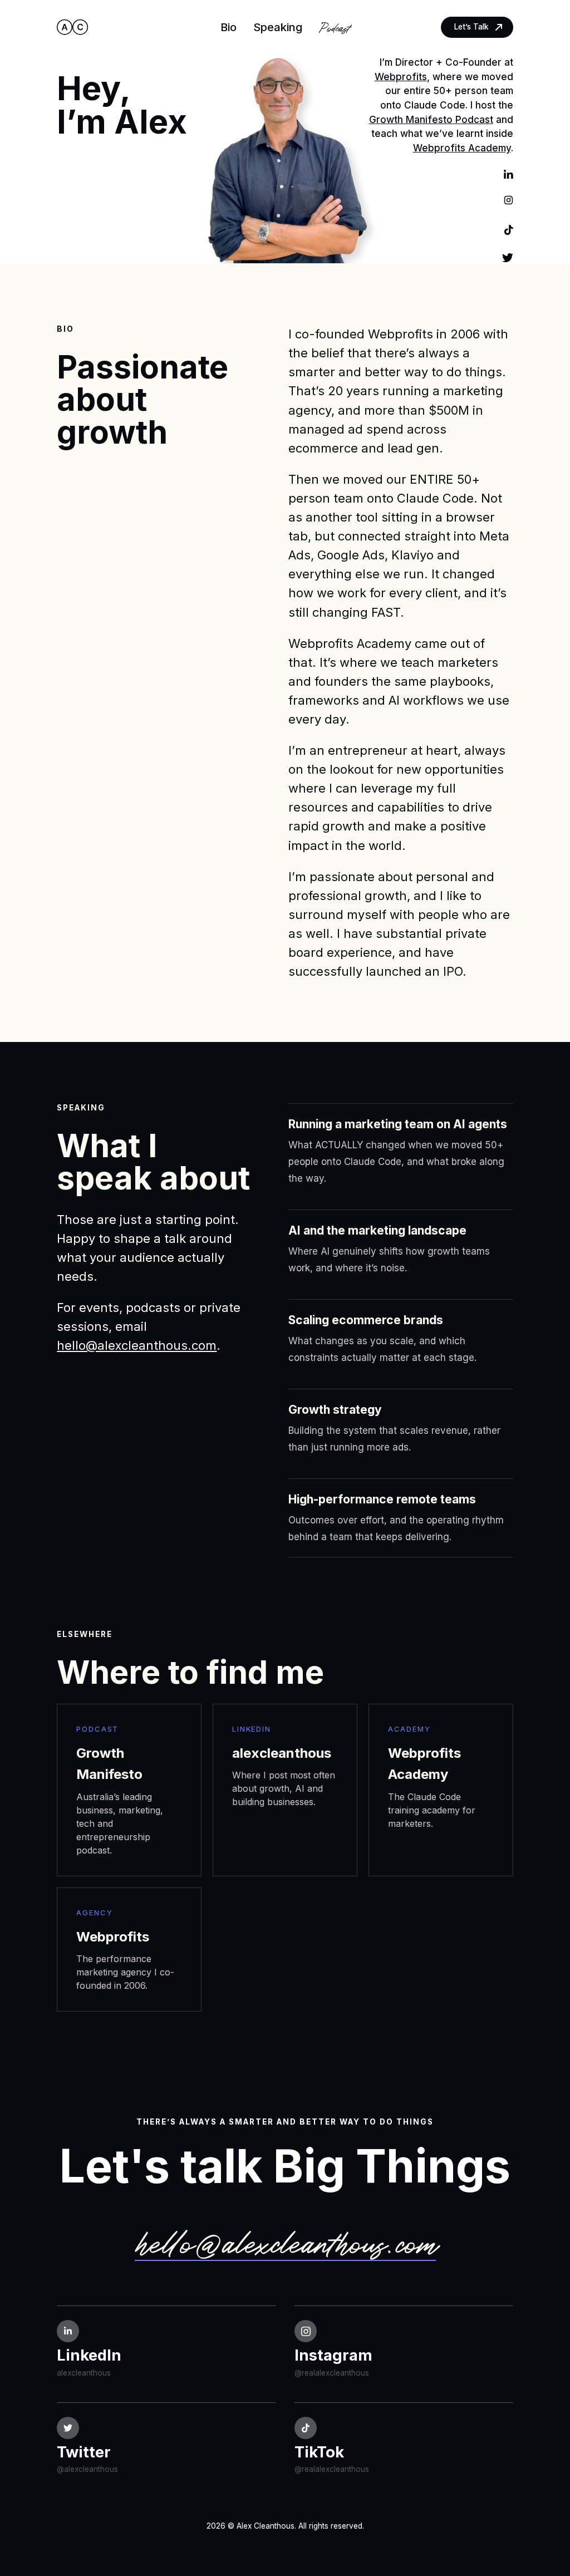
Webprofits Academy (462, 148)
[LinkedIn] (508, 173)
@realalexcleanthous (332, 2373)
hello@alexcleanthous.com (137, 1345)
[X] (508, 257)
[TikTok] (509, 229)
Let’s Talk (471, 27)
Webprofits (401, 77)
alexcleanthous (84, 2373)
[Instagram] (508, 201)
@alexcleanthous (87, 2469)
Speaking (278, 27)
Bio (229, 27)
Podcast (334, 27)
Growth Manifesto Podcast (431, 119)
